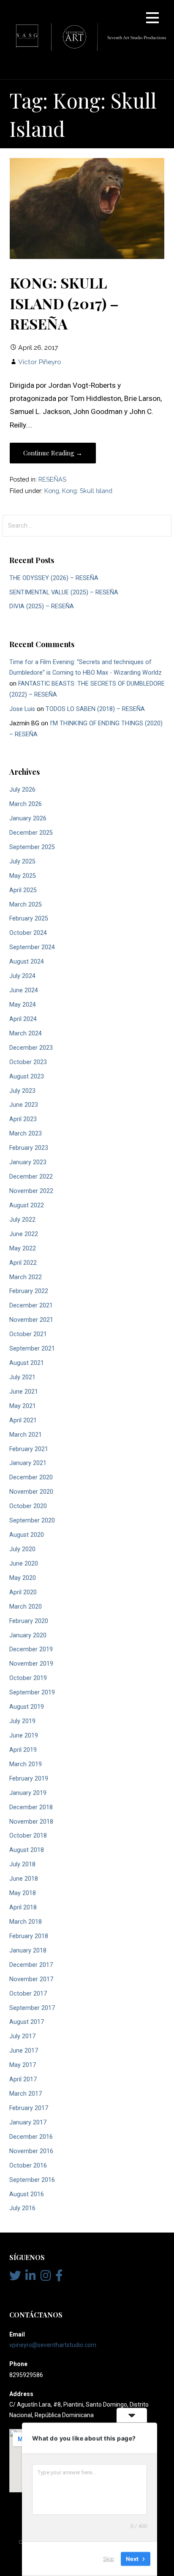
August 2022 (27, 1205)
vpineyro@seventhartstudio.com (53, 2345)
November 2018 (31, 1822)
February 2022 (29, 1291)
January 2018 (28, 1951)
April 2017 (23, 2079)
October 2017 (28, 1994)
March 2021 (26, 1435)
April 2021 (23, 1420)
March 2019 (26, 1764)
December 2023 (31, 1048)
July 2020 (22, 1549)
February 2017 (29, 2108)
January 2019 (28, 1793)
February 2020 (29, 1621)
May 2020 (23, 1578)
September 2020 (32, 1521)
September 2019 (32, 1692)
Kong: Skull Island (87, 491)
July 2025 (22, 862)
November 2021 (31, 1320)
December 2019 (31, 1649)
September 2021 (32, 1349)
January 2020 (28, 1635)
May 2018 (23, 1893)
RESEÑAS (52, 479)
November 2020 (31, 1492)
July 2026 (22, 790)
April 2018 (23, 1907)
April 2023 (23, 1119)
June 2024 (24, 990)
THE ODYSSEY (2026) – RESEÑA (54, 578)
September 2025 (32, 847)
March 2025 (26, 905)
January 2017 (28, 2123)
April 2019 (23, 1750)
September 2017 (32, 2008)
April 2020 (23, 1592)
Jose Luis (22, 709)
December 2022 (31, 1177)
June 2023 (24, 1105)
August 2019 (27, 1707)
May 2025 (23, 876)
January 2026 (28, 818)
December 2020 (31, 1477)
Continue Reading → (53, 453)
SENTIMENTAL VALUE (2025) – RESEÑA (64, 592)
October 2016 (28, 2166)
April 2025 (23, 890)
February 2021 (29, 1449)
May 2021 (23, 1406)
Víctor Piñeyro (40, 362)
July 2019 (22, 1721)
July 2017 (22, 2036)
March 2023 (26, 1134)
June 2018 (24, 1879)
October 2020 (28, 1506)
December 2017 (31, 1965)
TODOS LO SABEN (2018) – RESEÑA (95, 709)
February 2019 (29, 1779)
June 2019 (24, 1736)
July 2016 (22, 2208)
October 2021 (28, 1334)
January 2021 (28, 1463)
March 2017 (26, 2094)
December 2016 (31, 2137)
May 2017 (23, 2065)
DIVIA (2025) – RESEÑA (42, 606)
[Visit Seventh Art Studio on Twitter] (15, 2278)
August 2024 (27, 962)
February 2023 (29, 1148)
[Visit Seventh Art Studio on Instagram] (46, 2278)
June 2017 (24, 2051)
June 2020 (24, 1564)
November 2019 (31, 1664)
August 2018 (27, 1850)
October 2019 (28, 1678)
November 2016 (31, 2151)
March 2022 (26, 1277)
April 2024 (23, 1019)
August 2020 (27, 1535)
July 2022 (22, 1220)
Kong (52, 491)
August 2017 (27, 2022)
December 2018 (31, 1807)
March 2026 (26, 804)
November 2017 (31, 1979)
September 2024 (32, 947)
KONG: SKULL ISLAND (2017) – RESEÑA (64, 303)
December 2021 (31, 1306)
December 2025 (31, 833)
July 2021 (22, 1377)
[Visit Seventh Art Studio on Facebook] (59, 2278)
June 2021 (24, 1392)
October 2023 (28, 1062)
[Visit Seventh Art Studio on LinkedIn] (31, 2278)
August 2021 (27, 1363)
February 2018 (29, 1936)
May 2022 (23, 1249)
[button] (152, 19)
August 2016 (27, 2194)
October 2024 (28, 933)
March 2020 (26, 1607)
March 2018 (26, 1922)
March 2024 (26, 1033)
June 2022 (24, 1234)
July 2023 (22, 1091)
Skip (109, 2559)
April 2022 (23, 1263)
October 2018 (28, 1836)
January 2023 (28, 1162)
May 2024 (23, 1005)
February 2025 (29, 919)
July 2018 (22, 1864)
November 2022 (31, 1191)
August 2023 (27, 1077)
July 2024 (22, 976)
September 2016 (32, 2180)
